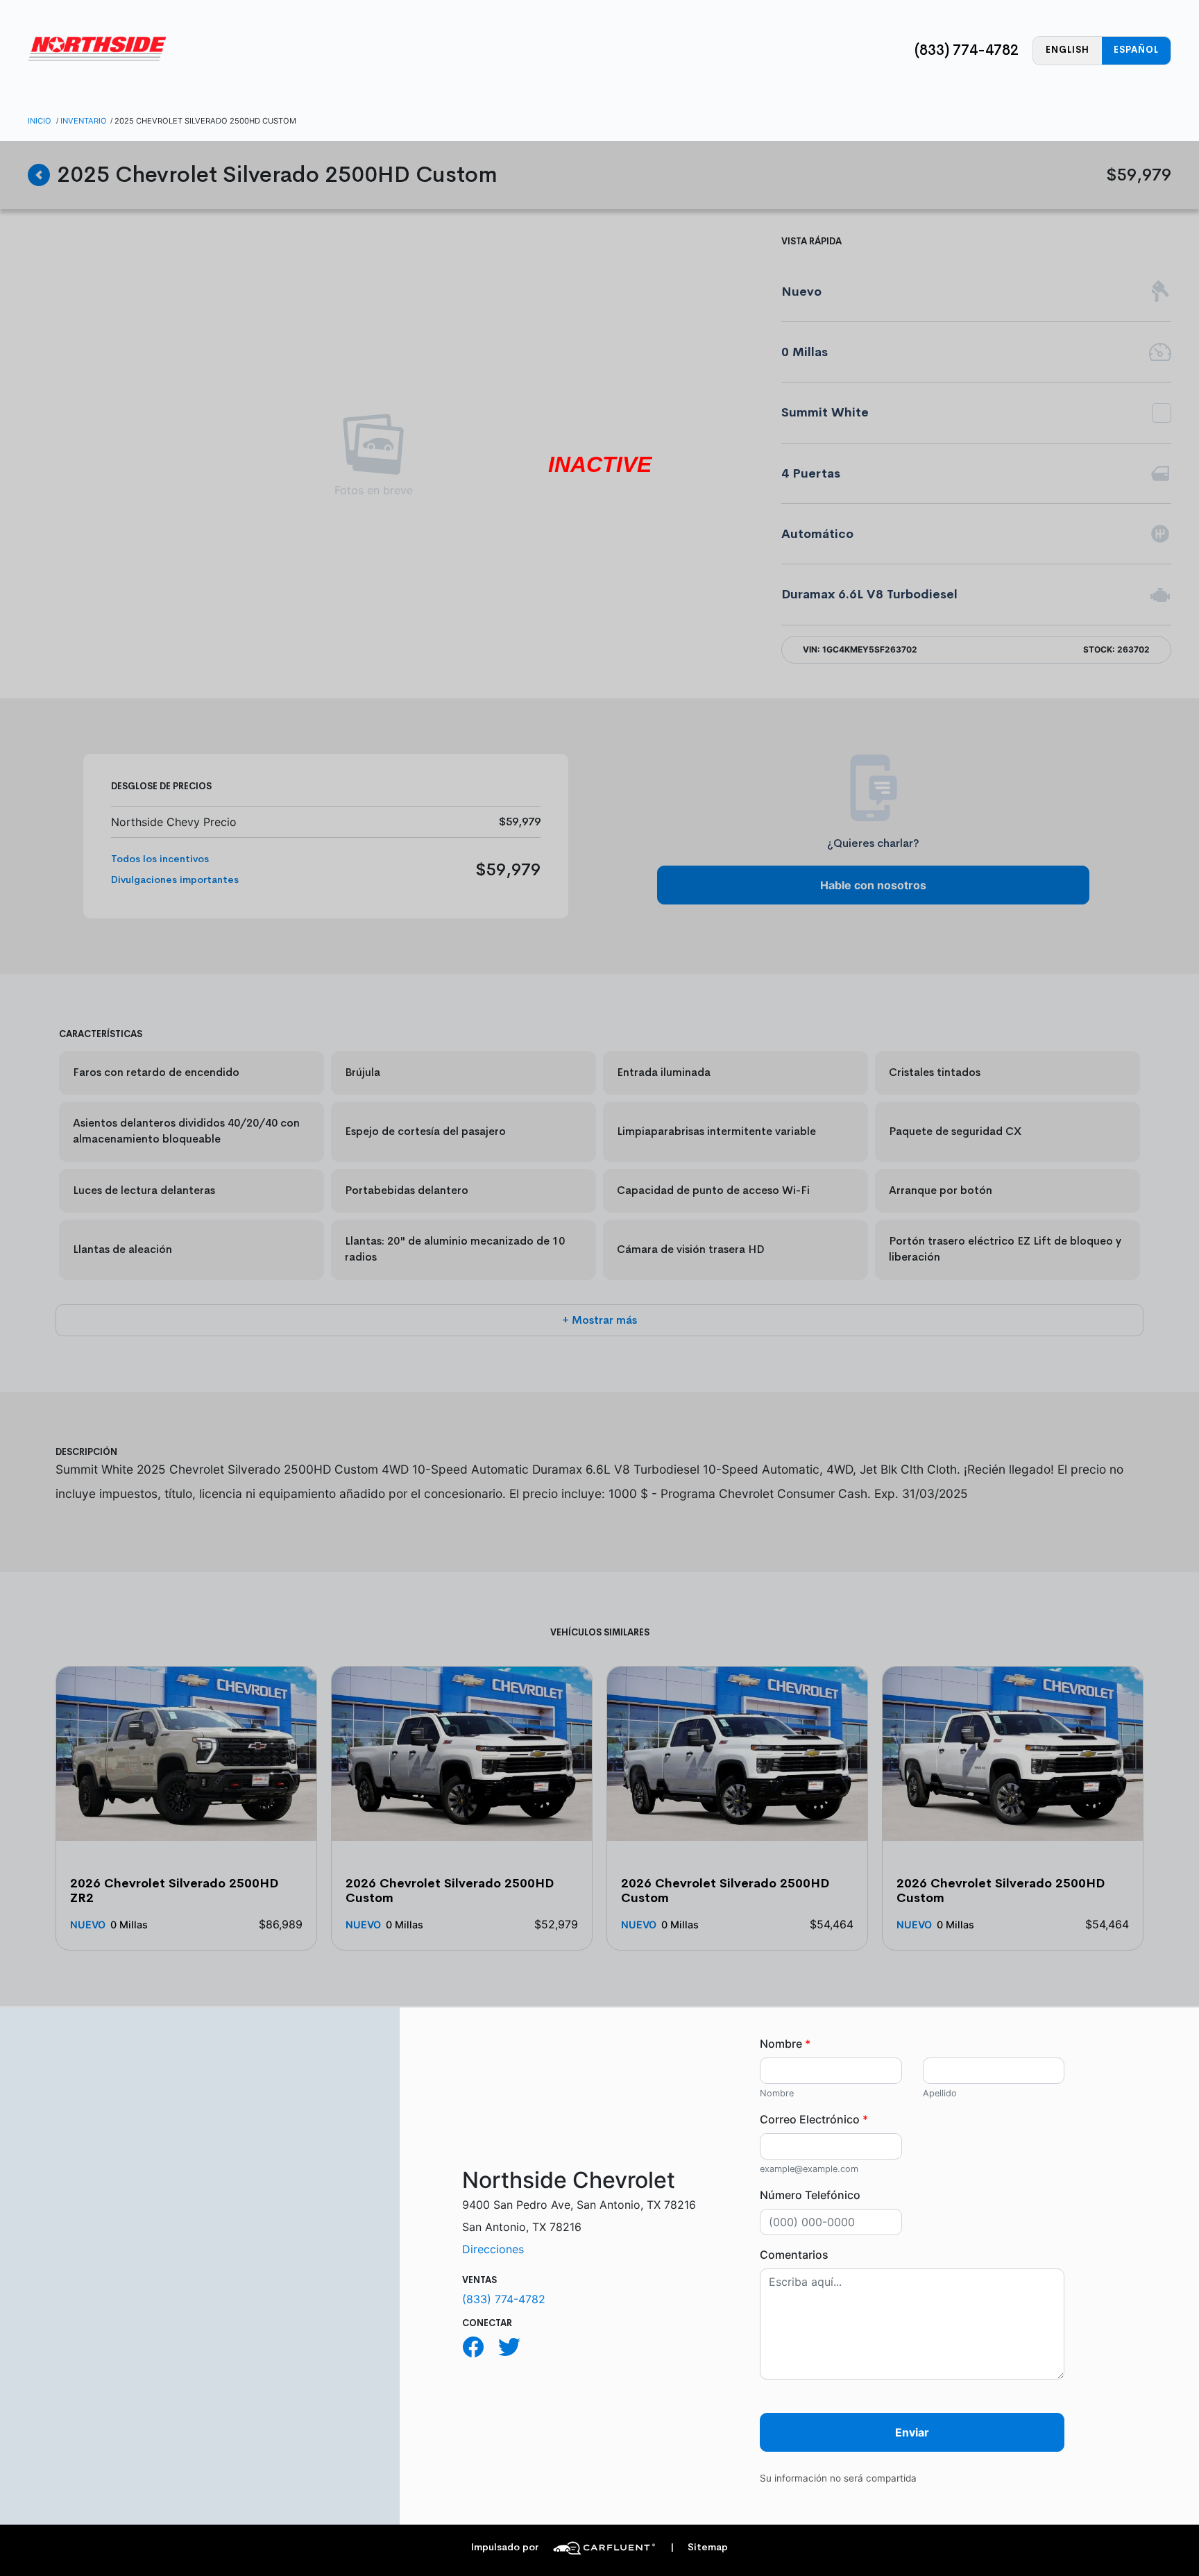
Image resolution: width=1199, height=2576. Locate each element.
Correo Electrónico (814, 2119)
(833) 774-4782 (967, 50)
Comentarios (794, 2255)
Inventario (84, 121)
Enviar (912, 2432)
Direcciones (493, 2249)
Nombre (785, 2044)
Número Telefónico (810, 2195)
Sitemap (699, 2547)
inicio (40, 121)
